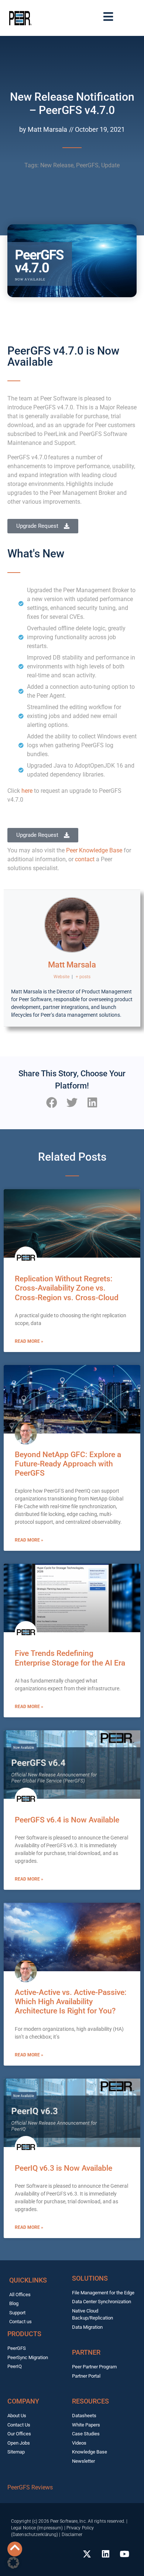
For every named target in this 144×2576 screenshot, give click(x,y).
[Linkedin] (106, 2554)
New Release (57, 165)
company (23, 2401)
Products (24, 2334)
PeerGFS (87, 165)
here (28, 791)
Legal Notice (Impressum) (37, 2528)
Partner (86, 2352)
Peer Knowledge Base (94, 850)
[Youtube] (124, 2554)
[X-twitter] (87, 2554)
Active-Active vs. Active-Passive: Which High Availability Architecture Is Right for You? (71, 2002)
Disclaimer (72, 2535)
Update (110, 165)
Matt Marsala (72, 965)
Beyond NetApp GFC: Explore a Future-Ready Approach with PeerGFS (68, 1464)
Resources (90, 2401)
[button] (52, 1102)
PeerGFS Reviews (30, 2487)
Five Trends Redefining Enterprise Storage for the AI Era (70, 1658)
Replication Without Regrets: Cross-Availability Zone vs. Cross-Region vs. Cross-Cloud (67, 1288)
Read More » (29, 1341)
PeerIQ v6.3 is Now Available (64, 2168)
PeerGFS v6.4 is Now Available (67, 1820)
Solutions (90, 2278)
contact (85, 859)
